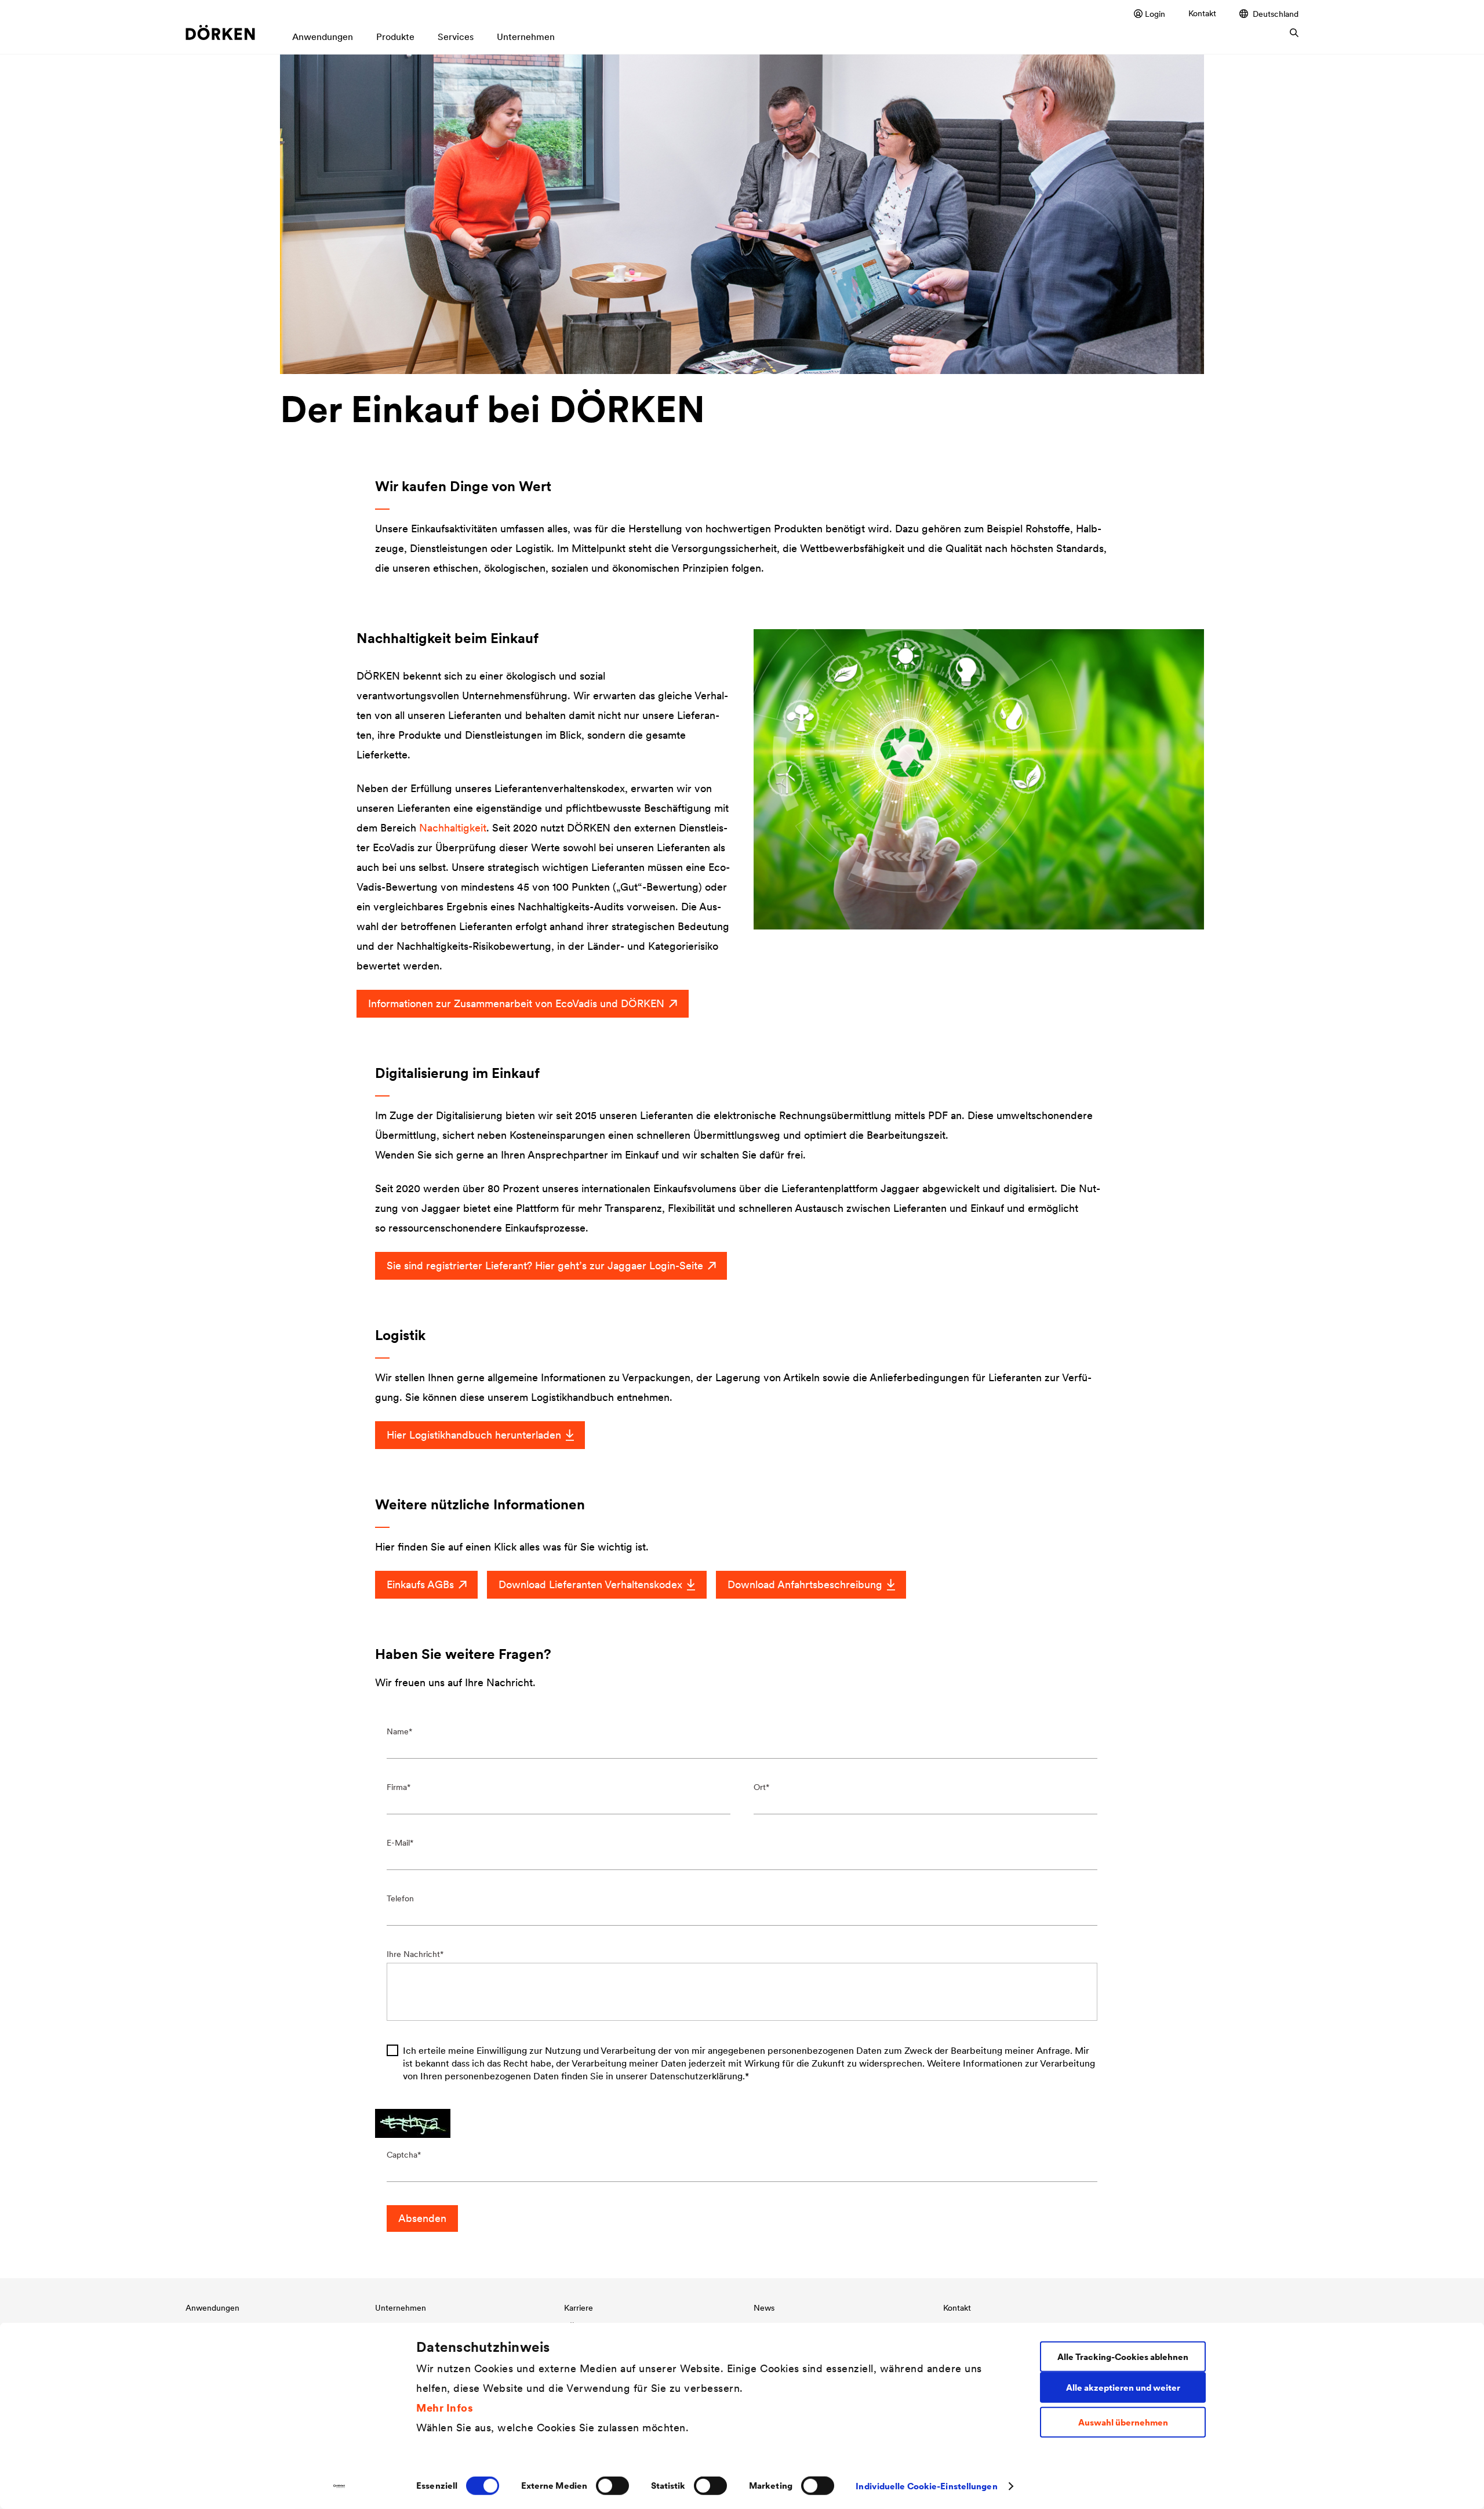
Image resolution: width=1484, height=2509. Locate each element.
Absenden (422, 2218)
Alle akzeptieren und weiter (1123, 2387)
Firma (397, 1787)
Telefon (400, 1898)
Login (1155, 14)
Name (398, 1731)
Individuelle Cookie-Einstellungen (926, 2486)
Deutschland (1276, 14)
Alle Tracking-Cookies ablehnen (1123, 2356)
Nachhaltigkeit (453, 828)
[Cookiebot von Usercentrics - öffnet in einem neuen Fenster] (339, 2486)
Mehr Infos (445, 2407)
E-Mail (398, 1843)
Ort (760, 1787)
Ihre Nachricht (413, 1954)
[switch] (612, 2486)
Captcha (402, 2155)
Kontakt (1202, 13)
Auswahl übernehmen (1123, 2422)
